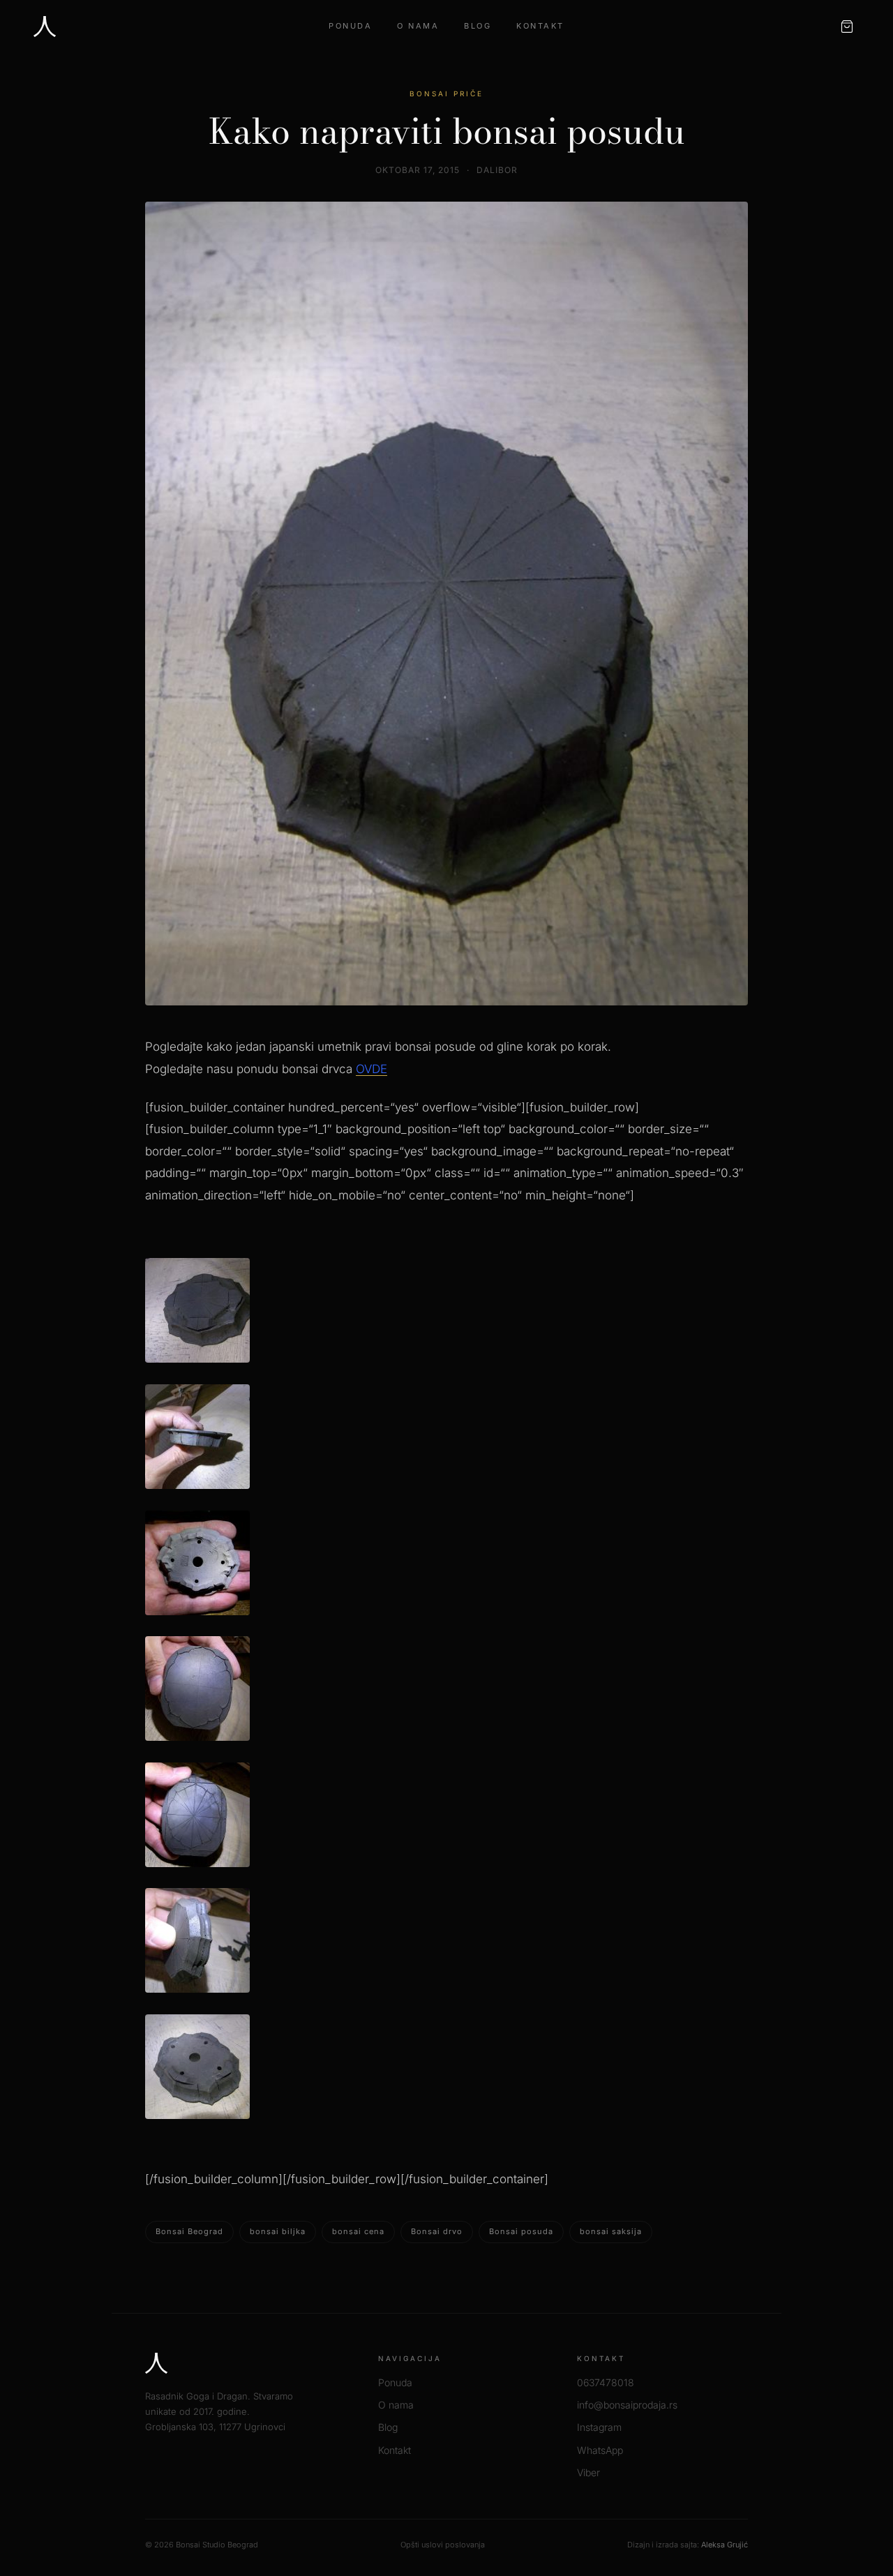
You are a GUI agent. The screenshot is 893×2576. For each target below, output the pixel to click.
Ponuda (350, 26)
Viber (588, 2472)
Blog (478, 26)
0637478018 (606, 2382)
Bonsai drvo (437, 2231)
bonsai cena (358, 2231)
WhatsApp (600, 2450)
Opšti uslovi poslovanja (443, 2545)
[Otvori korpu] (847, 27)
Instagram (599, 2427)
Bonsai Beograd (189, 2231)
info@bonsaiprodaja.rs (627, 2405)
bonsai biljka (278, 2231)
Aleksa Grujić (725, 2545)
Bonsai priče (446, 93)
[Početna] (45, 27)
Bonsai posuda (521, 2231)
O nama (418, 26)
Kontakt (540, 26)
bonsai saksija (611, 2231)
